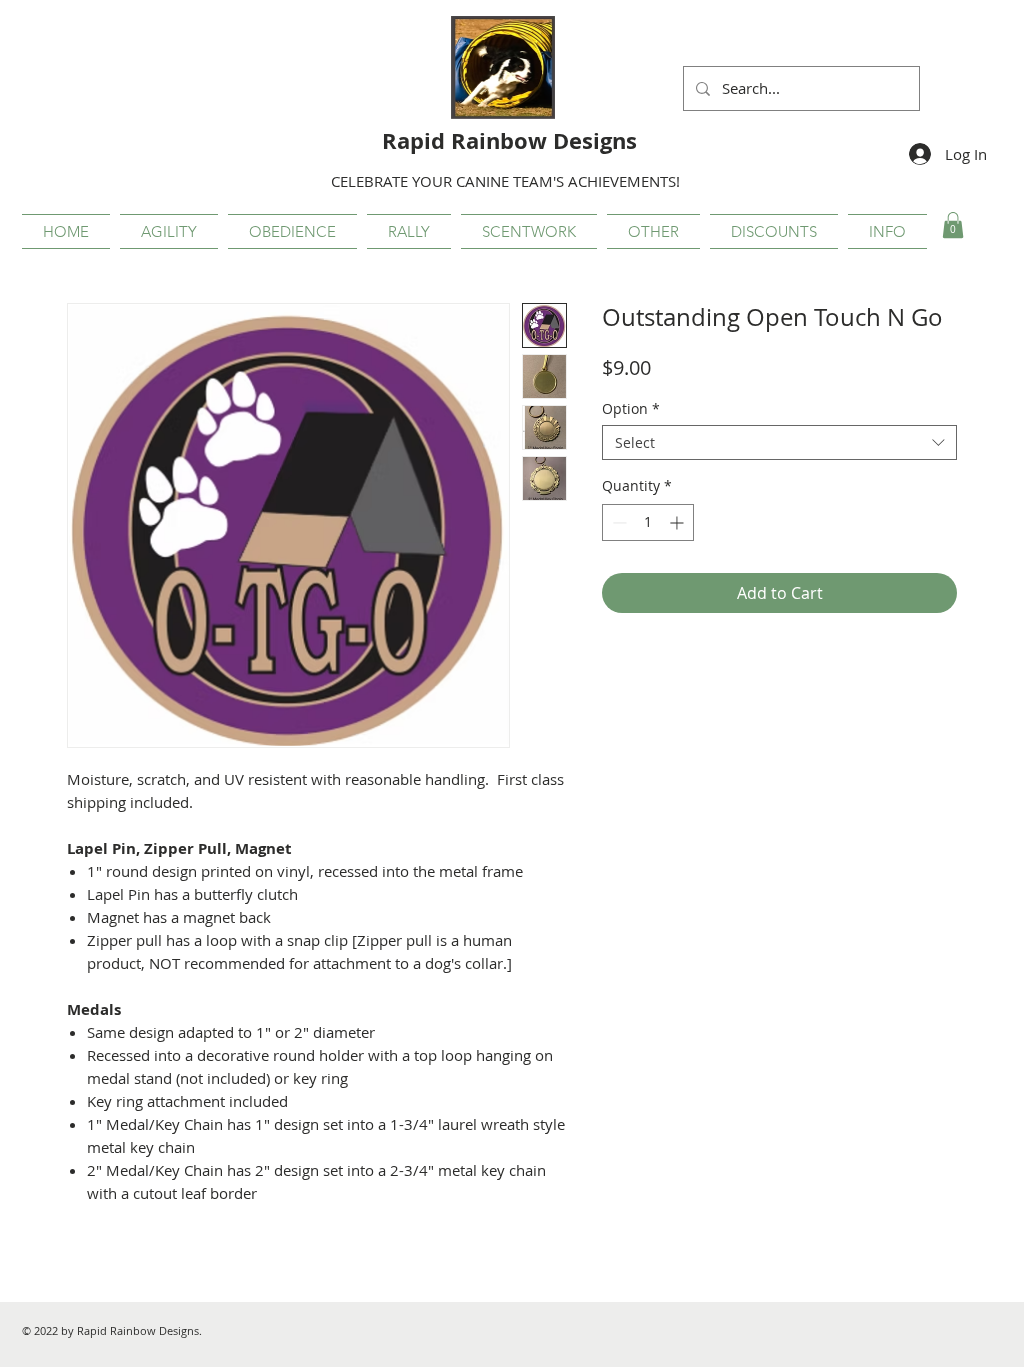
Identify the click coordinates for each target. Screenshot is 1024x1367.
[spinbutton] (648, 522)
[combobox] (779, 442)
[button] (169, 231)
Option (631, 408)
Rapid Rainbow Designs (509, 140)
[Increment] (678, 522)
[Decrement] (617, 522)
